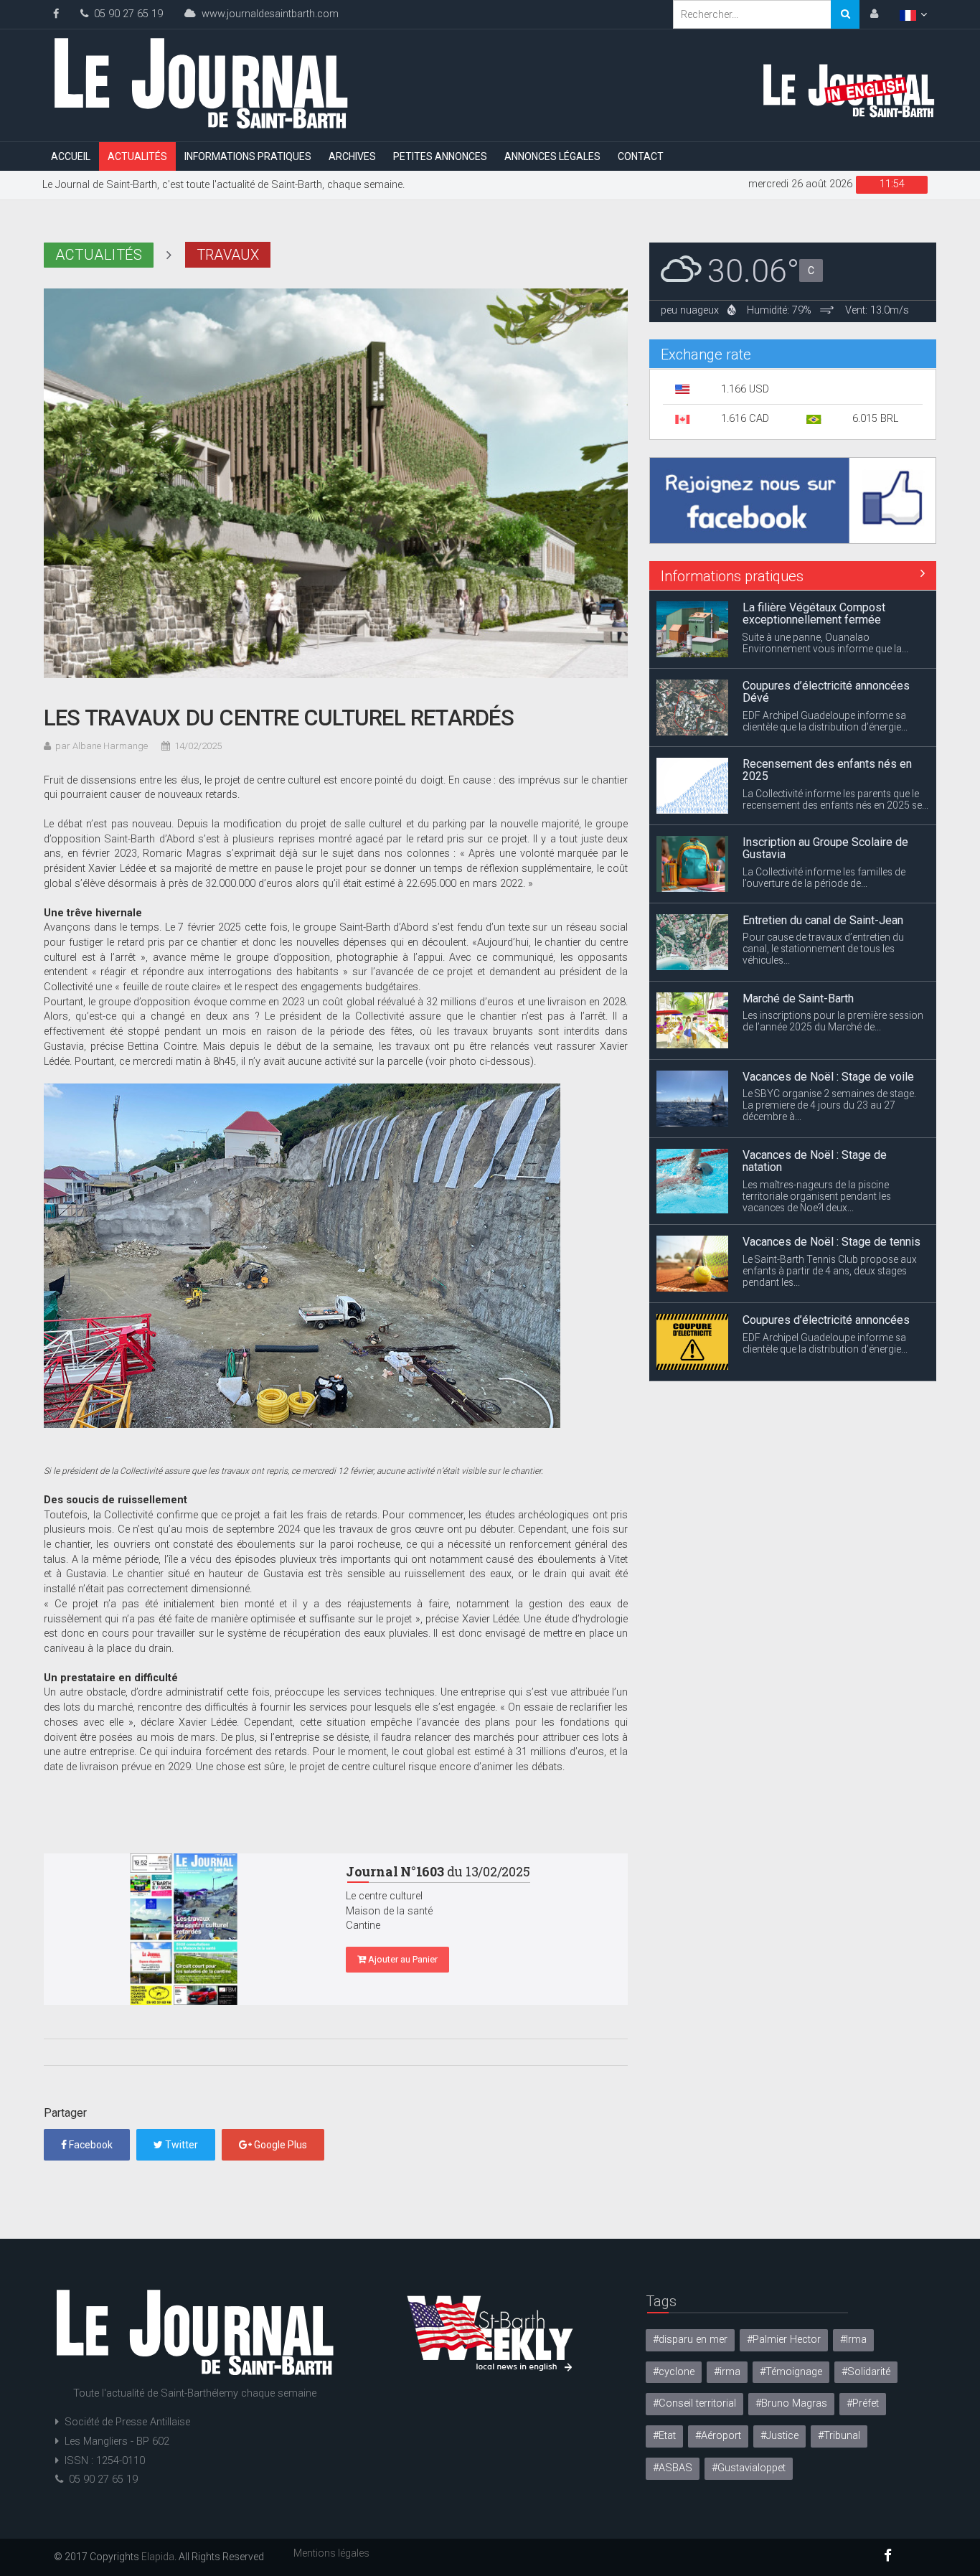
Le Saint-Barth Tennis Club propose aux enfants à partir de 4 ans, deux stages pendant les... (830, 1193)
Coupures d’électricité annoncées (826, 1242)
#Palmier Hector (784, 2340)
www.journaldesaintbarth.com (267, 14)
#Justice (779, 2436)
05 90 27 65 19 (126, 14)
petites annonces (440, 156)
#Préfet (863, 2403)
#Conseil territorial (694, 2403)
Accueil (71, 156)
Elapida (158, 2557)
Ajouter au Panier (402, 1959)
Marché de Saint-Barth (798, 920)
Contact (641, 156)
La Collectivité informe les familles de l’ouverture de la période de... (824, 799)
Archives (352, 156)
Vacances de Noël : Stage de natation (815, 1083)
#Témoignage (791, 2372)
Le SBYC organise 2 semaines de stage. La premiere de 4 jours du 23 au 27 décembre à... (829, 1027)
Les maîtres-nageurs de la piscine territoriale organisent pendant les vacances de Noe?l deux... (817, 1118)
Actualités (137, 156)
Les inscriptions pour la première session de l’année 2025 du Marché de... (833, 943)
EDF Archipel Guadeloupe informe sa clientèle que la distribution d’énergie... (825, 643)
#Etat (664, 2436)
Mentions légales (331, 2553)
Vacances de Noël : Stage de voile (828, 998)
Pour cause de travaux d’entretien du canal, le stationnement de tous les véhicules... (823, 870)
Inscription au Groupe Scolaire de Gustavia (825, 770)
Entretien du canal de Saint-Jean (823, 842)
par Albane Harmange (102, 746)
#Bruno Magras (791, 2403)
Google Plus (279, 2145)
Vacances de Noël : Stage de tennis (831, 1164)
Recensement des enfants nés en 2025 (827, 692)
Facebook (90, 2145)
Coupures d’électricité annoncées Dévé (826, 614)
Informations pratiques (248, 156)
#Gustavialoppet (749, 2468)
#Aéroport (718, 2436)
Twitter (180, 2145)
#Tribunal (839, 2436)
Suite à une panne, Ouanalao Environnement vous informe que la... (825, 1356)
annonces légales (552, 156)
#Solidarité (866, 2372)
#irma (727, 2372)
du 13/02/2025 (438, 1871)
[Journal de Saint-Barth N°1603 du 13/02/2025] (184, 1929)
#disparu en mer (690, 2340)
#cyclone (674, 2372)
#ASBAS (673, 2468)
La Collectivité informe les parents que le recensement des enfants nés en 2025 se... (835, 721)
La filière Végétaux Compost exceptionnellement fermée (814, 1326)
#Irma (853, 2340)
